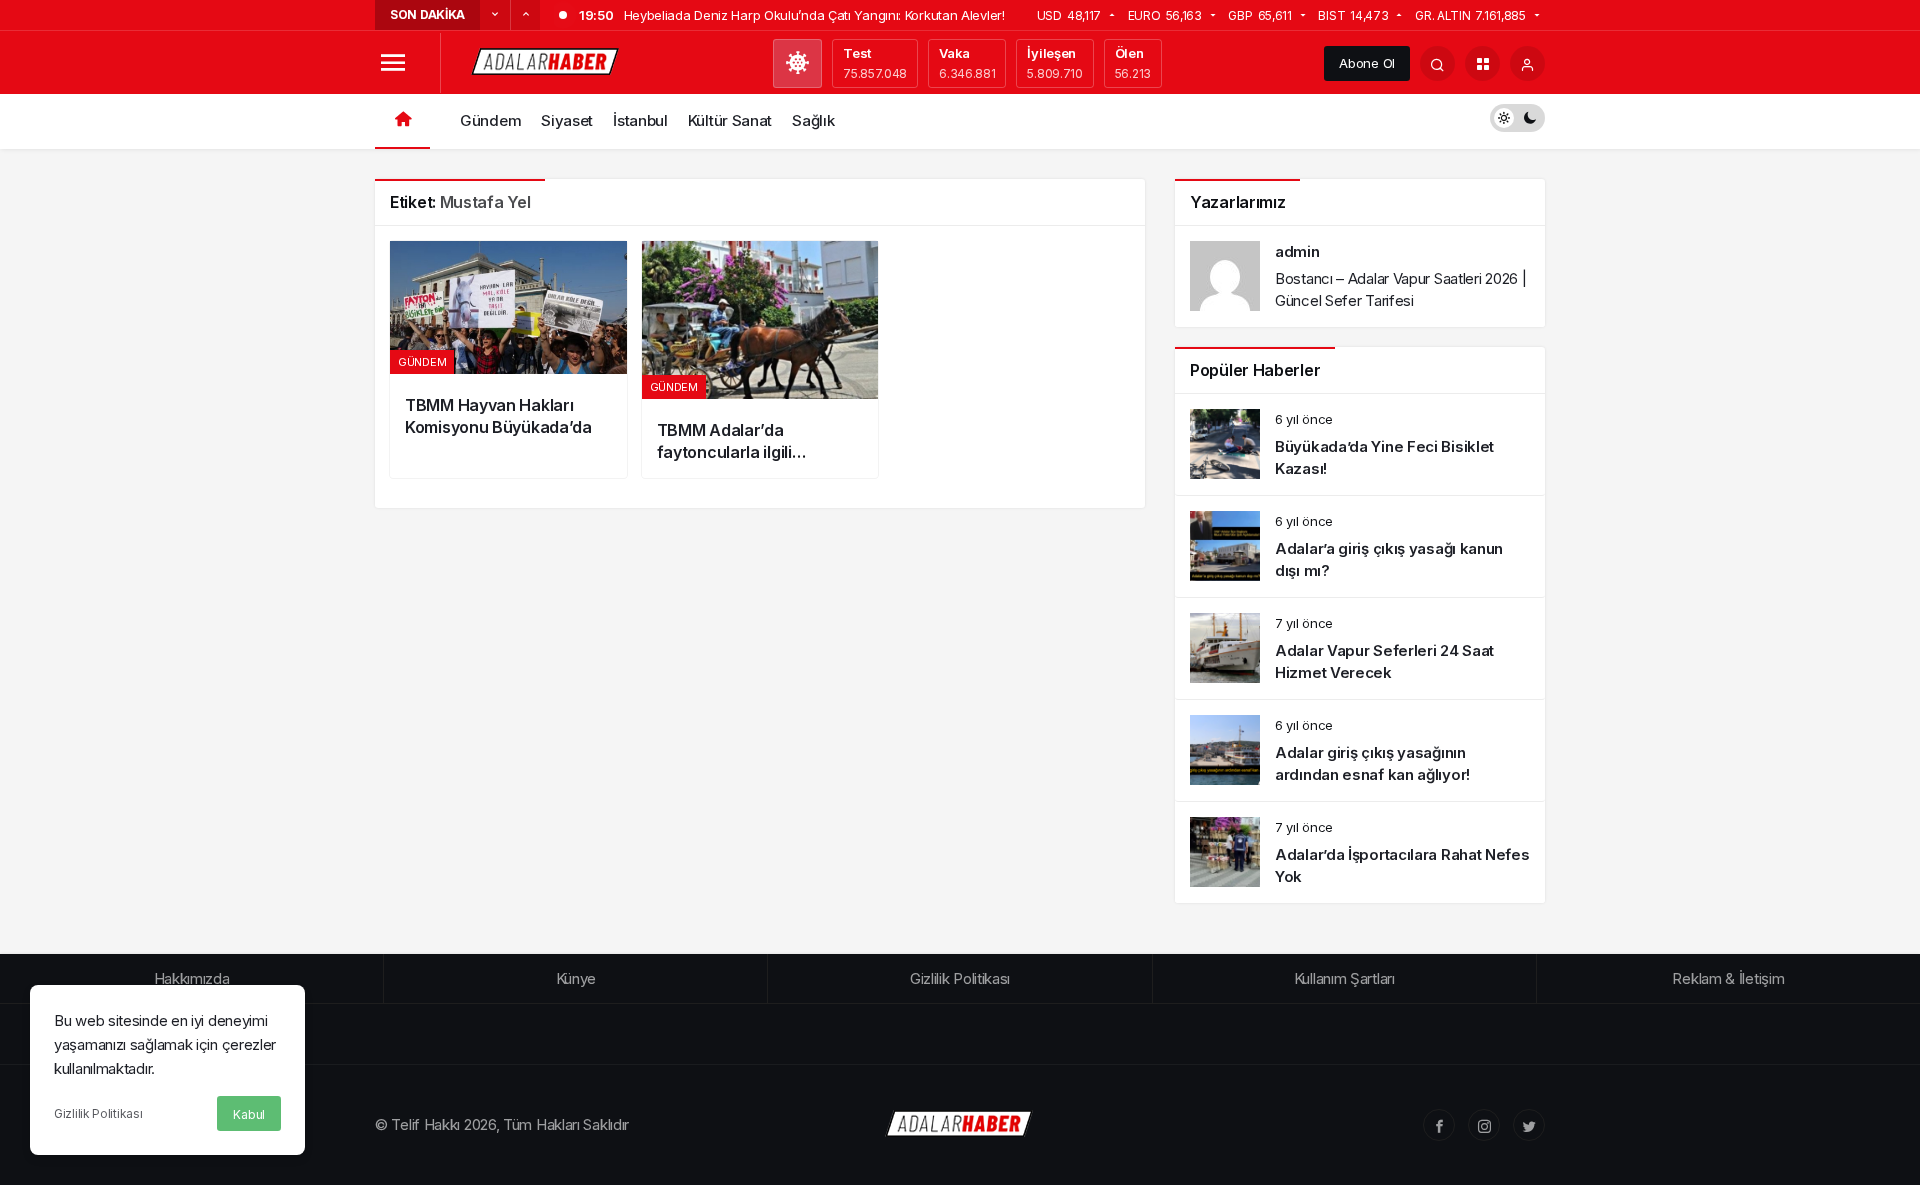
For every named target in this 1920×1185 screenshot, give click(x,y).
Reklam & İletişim (1728, 978)
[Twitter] (1529, 1125)
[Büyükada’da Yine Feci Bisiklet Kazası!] (1360, 444)
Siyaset (567, 120)
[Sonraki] (525, 15)
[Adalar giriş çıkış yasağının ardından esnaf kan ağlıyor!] (1360, 750)
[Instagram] (1484, 1125)
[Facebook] (1439, 1125)
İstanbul (640, 120)
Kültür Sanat (730, 120)
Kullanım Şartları (1344, 978)
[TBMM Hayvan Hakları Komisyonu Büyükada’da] (508, 359)
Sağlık (813, 120)
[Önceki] (495, 15)
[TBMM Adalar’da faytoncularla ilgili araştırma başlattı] (760, 359)
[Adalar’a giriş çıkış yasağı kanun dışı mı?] (1360, 546)
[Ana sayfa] (402, 121)
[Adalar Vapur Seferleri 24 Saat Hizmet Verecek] (1360, 648)
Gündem (490, 120)
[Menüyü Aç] (392, 63)
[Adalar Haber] (546, 61)
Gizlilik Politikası (98, 1113)
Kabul (249, 1114)
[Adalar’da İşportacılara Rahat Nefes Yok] (1360, 852)
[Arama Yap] (1437, 63)
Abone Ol (1367, 63)
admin (1297, 251)
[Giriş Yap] (1527, 63)
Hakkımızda (192, 978)
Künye (576, 978)
